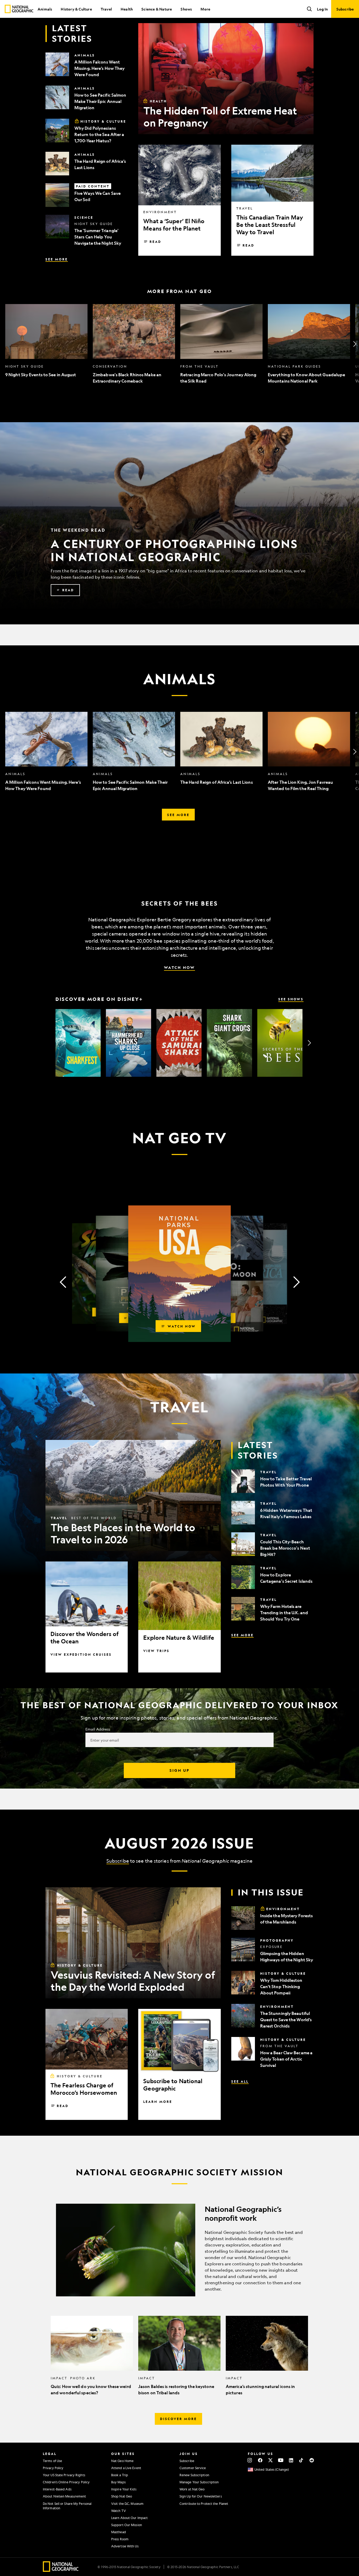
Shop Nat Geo (122, 2496)
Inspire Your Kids (124, 2489)
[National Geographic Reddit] (312, 2460)
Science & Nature (157, 9)
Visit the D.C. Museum (127, 2504)
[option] (46, 344)
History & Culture (76, 9)
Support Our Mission (127, 2525)
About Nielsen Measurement (65, 2496)
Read (155, 242)
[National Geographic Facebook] (260, 2460)
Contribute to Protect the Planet (204, 2504)
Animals (45, 9)
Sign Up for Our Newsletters (201, 2496)
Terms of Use (52, 2461)
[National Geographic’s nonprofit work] (179, 2250)
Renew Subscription (194, 2475)
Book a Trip (120, 2475)
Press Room (120, 2539)
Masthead (119, 2532)
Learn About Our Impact (129, 2518)
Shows (186, 9)
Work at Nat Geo (192, 2489)
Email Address (98, 1729)
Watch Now (179, 967)
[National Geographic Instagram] (250, 2460)
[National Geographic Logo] (61, 2570)
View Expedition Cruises (81, 1654)
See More (57, 259)
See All (240, 2081)
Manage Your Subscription (199, 2482)
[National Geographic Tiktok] (301, 2460)
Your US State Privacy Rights (64, 2475)
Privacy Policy (53, 2468)
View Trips (156, 1651)
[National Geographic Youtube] (281, 2460)
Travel (106, 9)
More (205, 9)
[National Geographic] (19, 9)
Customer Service (193, 2468)
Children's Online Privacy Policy (66, 2482)
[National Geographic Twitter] (270, 2460)
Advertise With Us (125, 2546)
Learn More (158, 2102)
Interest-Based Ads (57, 2489)
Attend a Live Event (126, 2468)
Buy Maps (118, 2482)
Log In (322, 9)
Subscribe (118, 1861)
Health (127, 9)
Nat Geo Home (122, 2461)
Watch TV (119, 2511)
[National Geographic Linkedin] (291, 2460)
